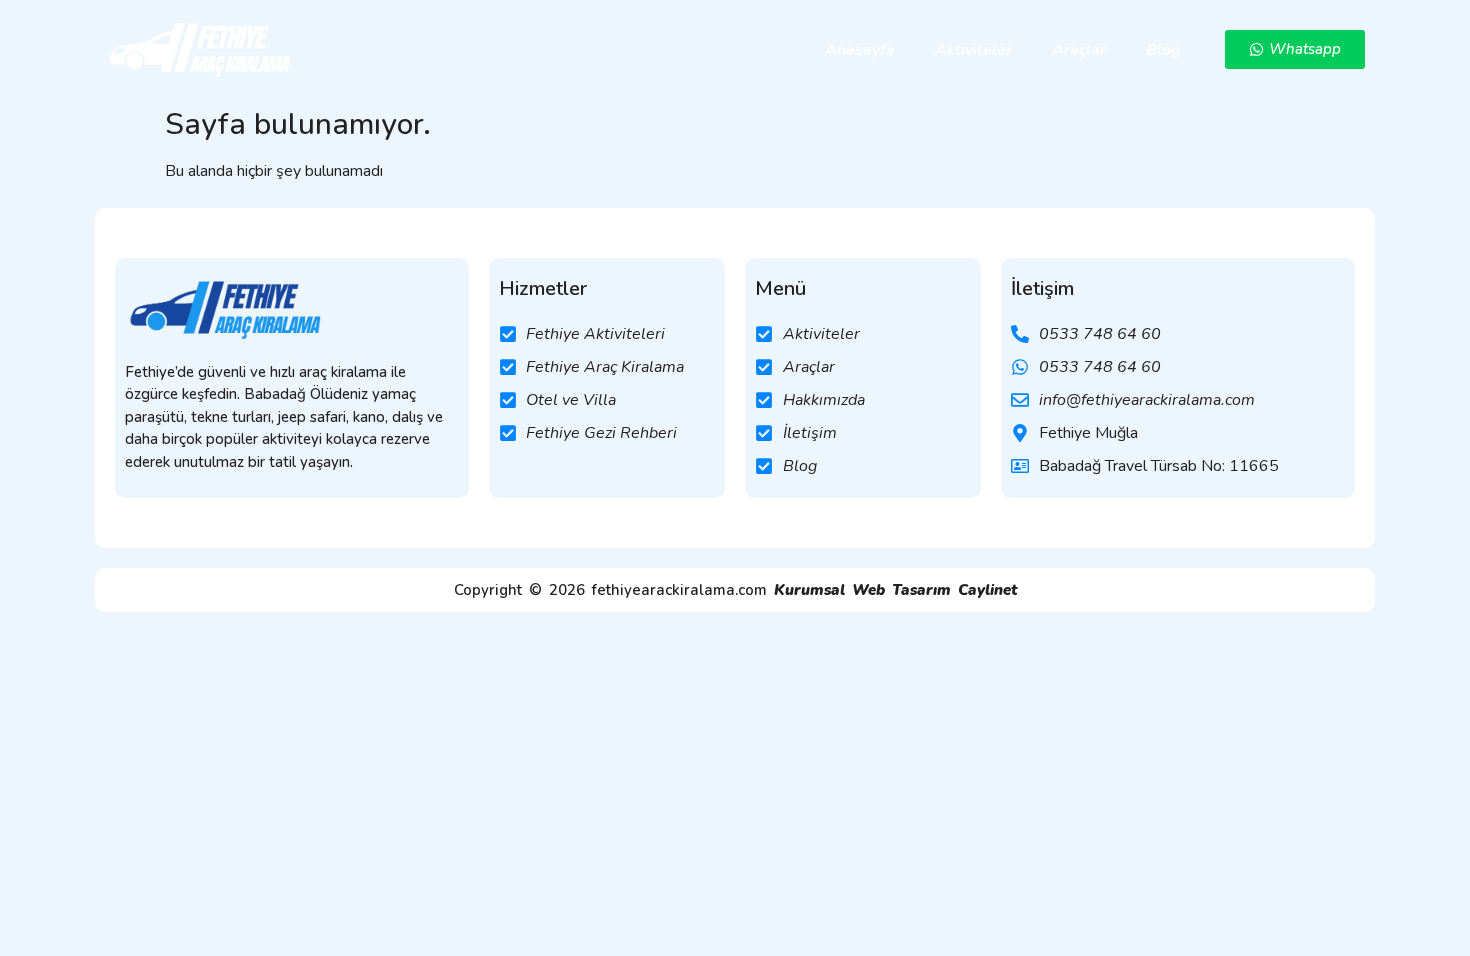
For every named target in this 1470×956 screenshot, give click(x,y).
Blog (1163, 50)
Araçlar (1079, 50)
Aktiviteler (973, 50)
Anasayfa (860, 50)
